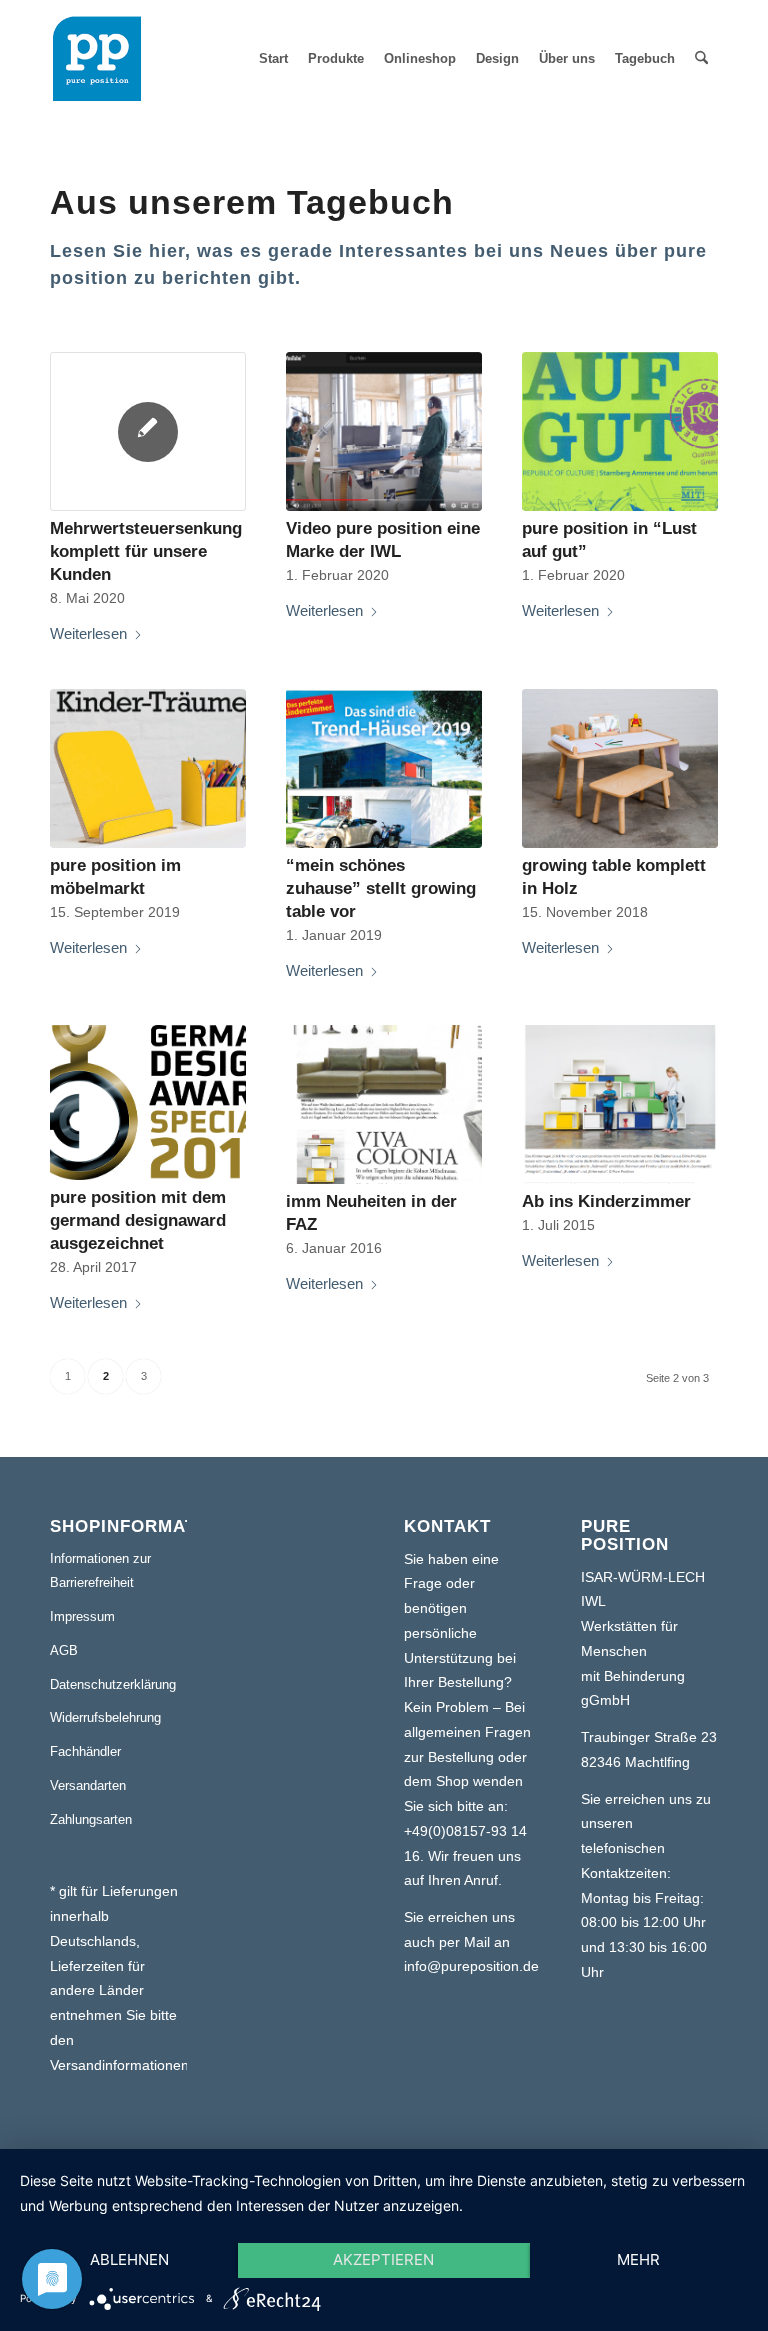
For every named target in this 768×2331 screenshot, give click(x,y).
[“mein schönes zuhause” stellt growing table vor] (384, 768)
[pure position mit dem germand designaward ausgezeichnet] (148, 1102)
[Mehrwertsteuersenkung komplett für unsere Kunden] (148, 431)
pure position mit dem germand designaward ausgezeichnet (138, 1220)
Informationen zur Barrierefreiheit (100, 1571)
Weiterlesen (88, 633)
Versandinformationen (119, 2065)
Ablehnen (129, 2259)
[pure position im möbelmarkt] (148, 768)
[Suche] (701, 59)
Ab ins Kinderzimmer (606, 1201)
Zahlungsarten (91, 1819)
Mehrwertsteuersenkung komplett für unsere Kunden (146, 551)
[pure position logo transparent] (97, 59)
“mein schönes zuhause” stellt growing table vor (381, 888)
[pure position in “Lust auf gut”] (620, 431)
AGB (64, 1650)
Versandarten (88, 1785)
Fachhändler (85, 1751)
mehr (638, 2259)
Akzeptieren (383, 2259)
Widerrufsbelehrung (105, 1717)
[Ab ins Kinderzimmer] (620, 1104)
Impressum (82, 1616)
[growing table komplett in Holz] (620, 768)
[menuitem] (273, 59)
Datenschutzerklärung (113, 1684)
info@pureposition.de (471, 1966)
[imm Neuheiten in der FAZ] (384, 1104)
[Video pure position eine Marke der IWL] (384, 431)
